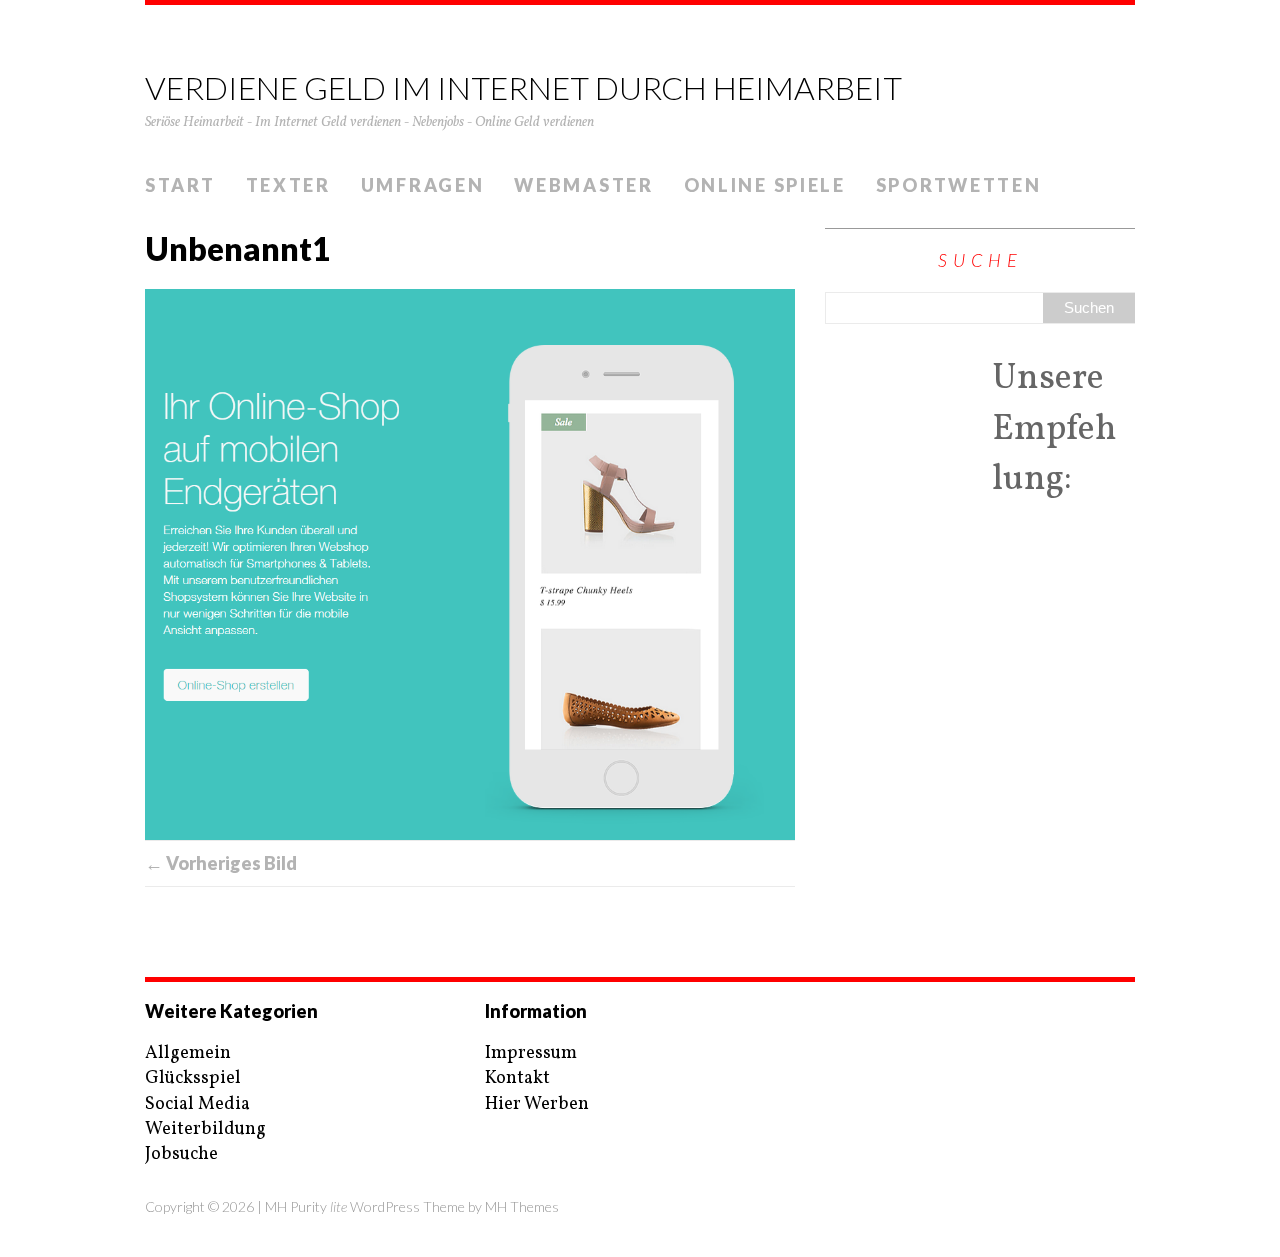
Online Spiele (765, 185)
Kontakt (517, 1078)
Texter (288, 185)
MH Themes (522, 1206)
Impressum (531, 1053)
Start (180, 185)
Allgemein (188, 1053)
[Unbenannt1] (470, 564)
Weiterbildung (205, 1129)
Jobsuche (181, 1154)
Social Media (197, 1104)
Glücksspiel (193, 1078)
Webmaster (583, 185)
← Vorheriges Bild (221, 863)
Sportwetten (959, 185)
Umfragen (423, 185)
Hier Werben (537, 1104)
